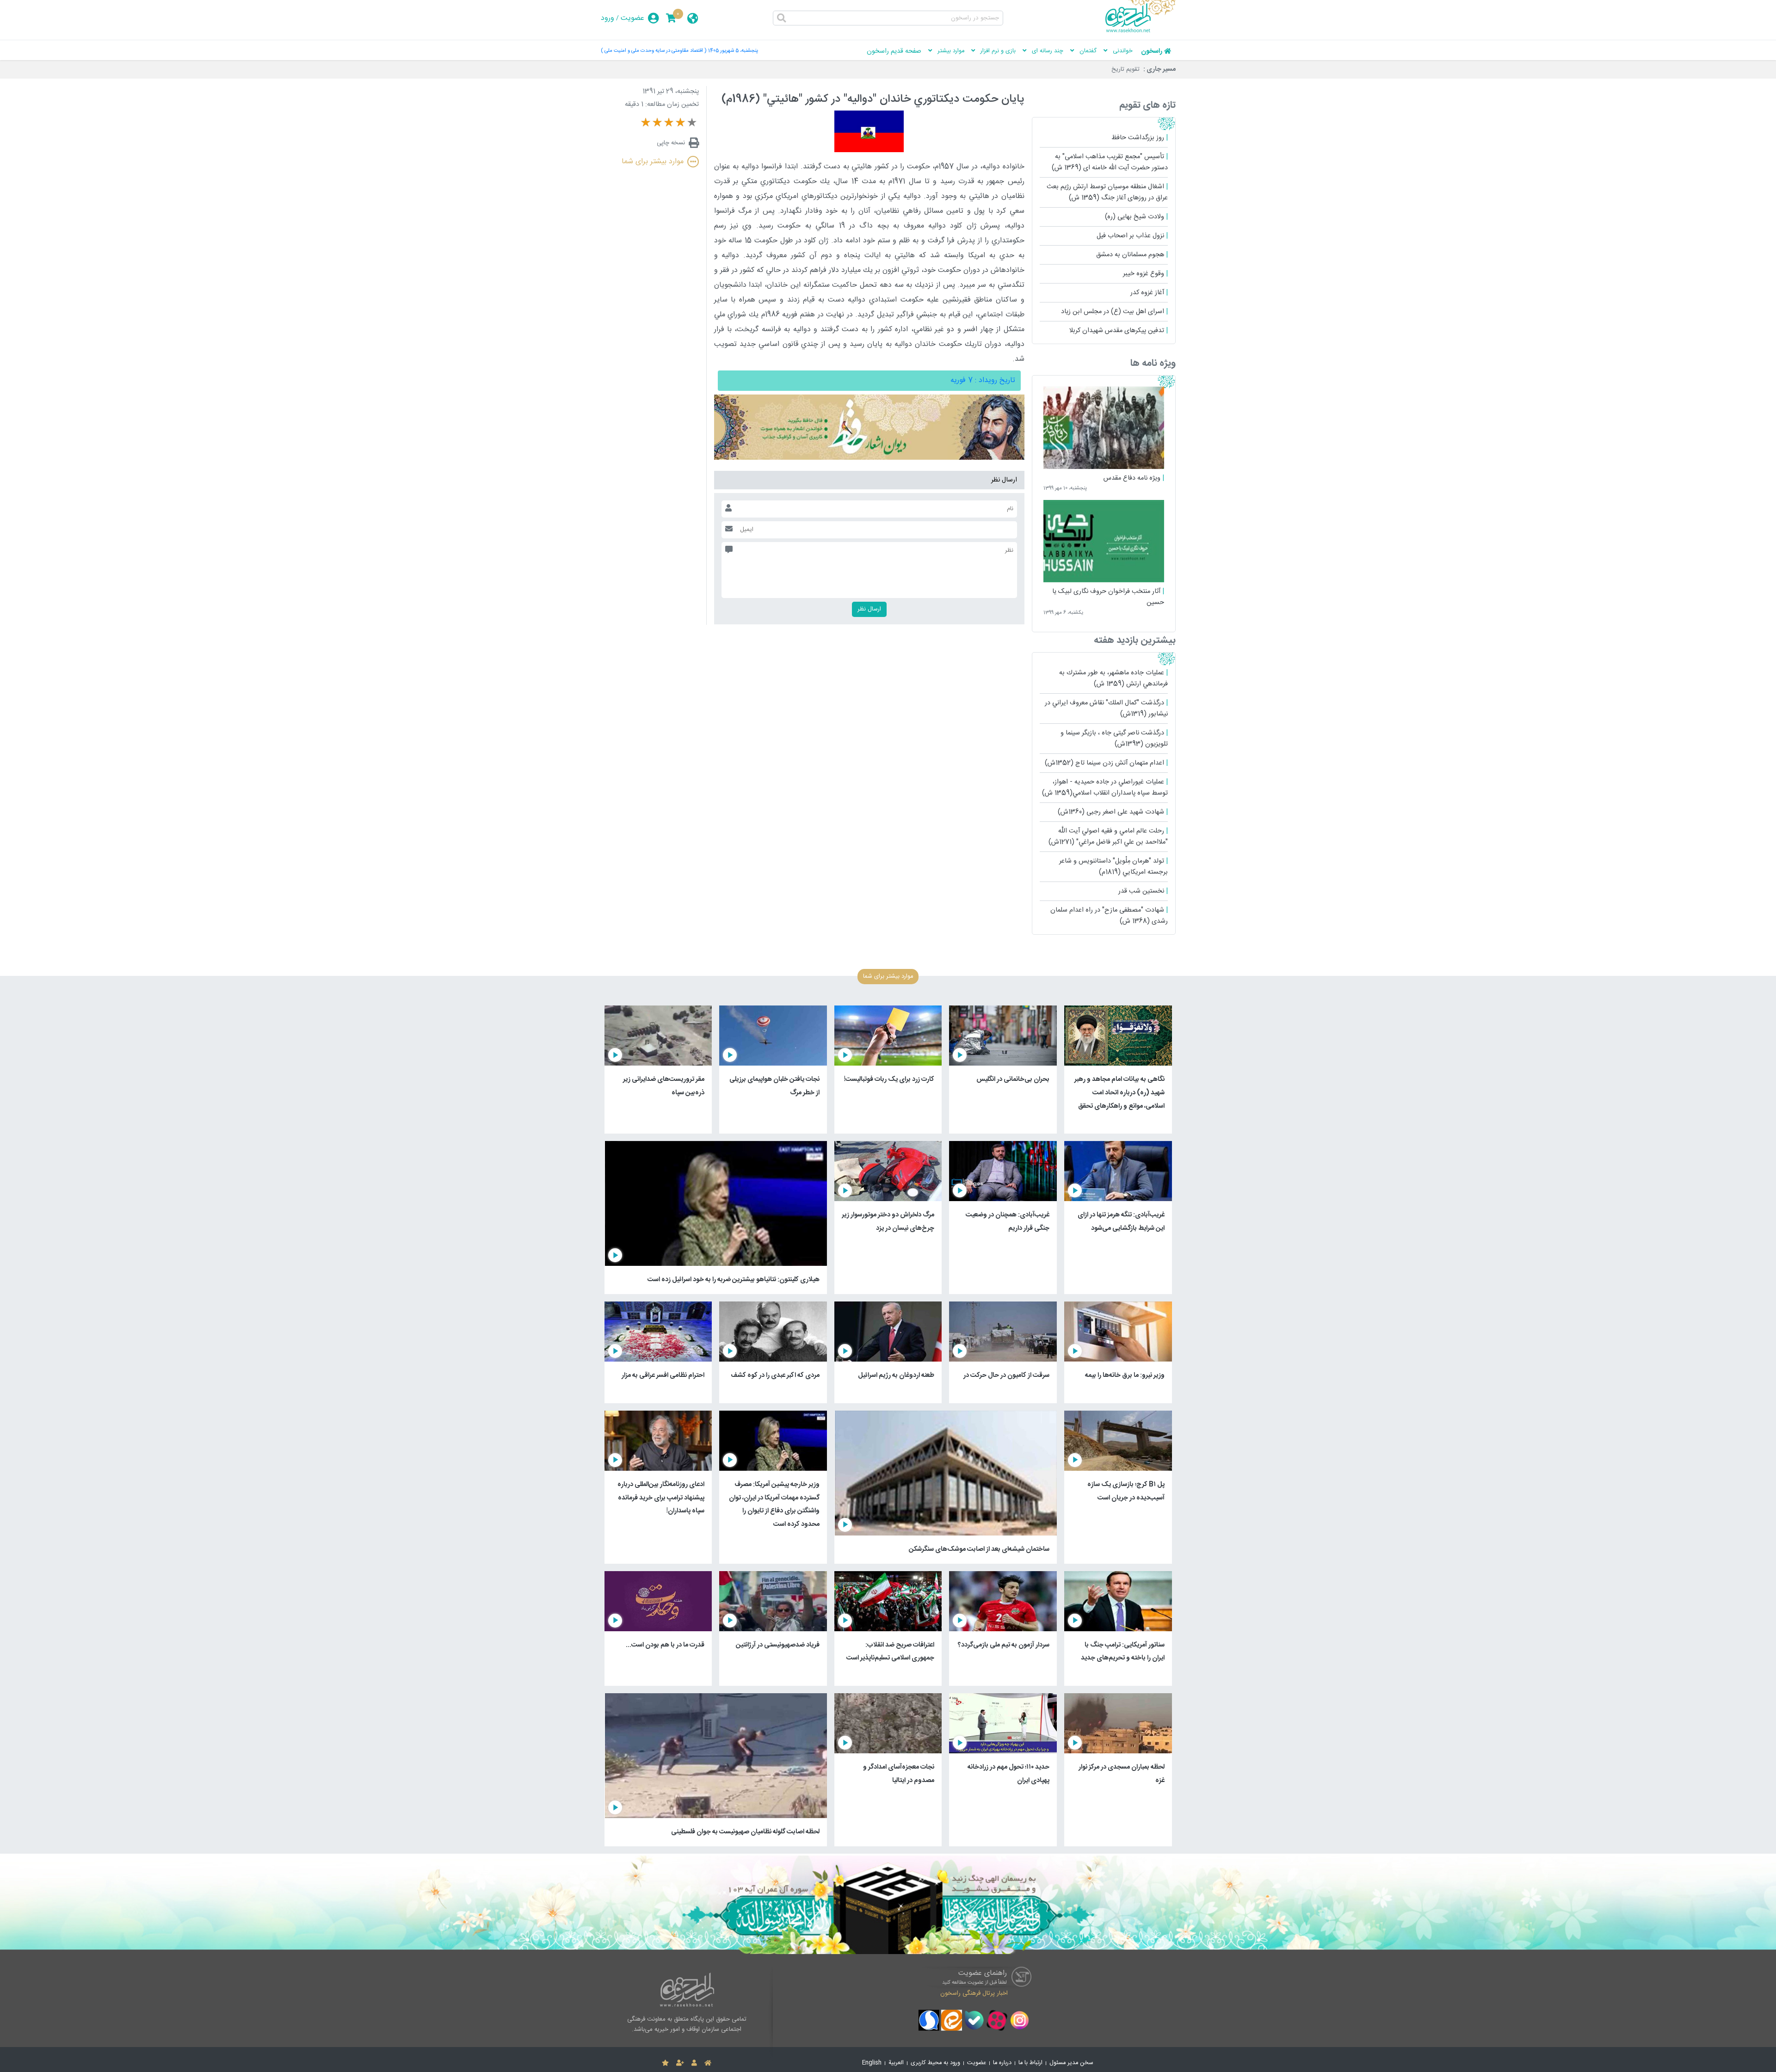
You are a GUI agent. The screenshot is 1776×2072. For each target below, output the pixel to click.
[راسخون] (1141, 31)
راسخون (1152, 51)
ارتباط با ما (1030, 2063)
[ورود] (694, 2063)
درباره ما (1002, 2063)
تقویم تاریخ (1125, 69)
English (872, 2063)
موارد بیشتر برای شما (653, 162)
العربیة (896, 2063)
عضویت (632, 18)
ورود (607, 18)
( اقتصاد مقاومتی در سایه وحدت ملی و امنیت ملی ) (654, 51)
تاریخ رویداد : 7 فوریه (983, 380)
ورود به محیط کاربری (935, 2063)
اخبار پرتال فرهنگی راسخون (974, 1993)
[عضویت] (680, 2063)
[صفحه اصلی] (708, 2063)
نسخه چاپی (671, 143)
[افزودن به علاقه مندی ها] (665, 2063)
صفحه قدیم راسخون (894, 51)
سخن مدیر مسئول (1071, 2063)
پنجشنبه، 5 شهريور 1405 (733, 51)
